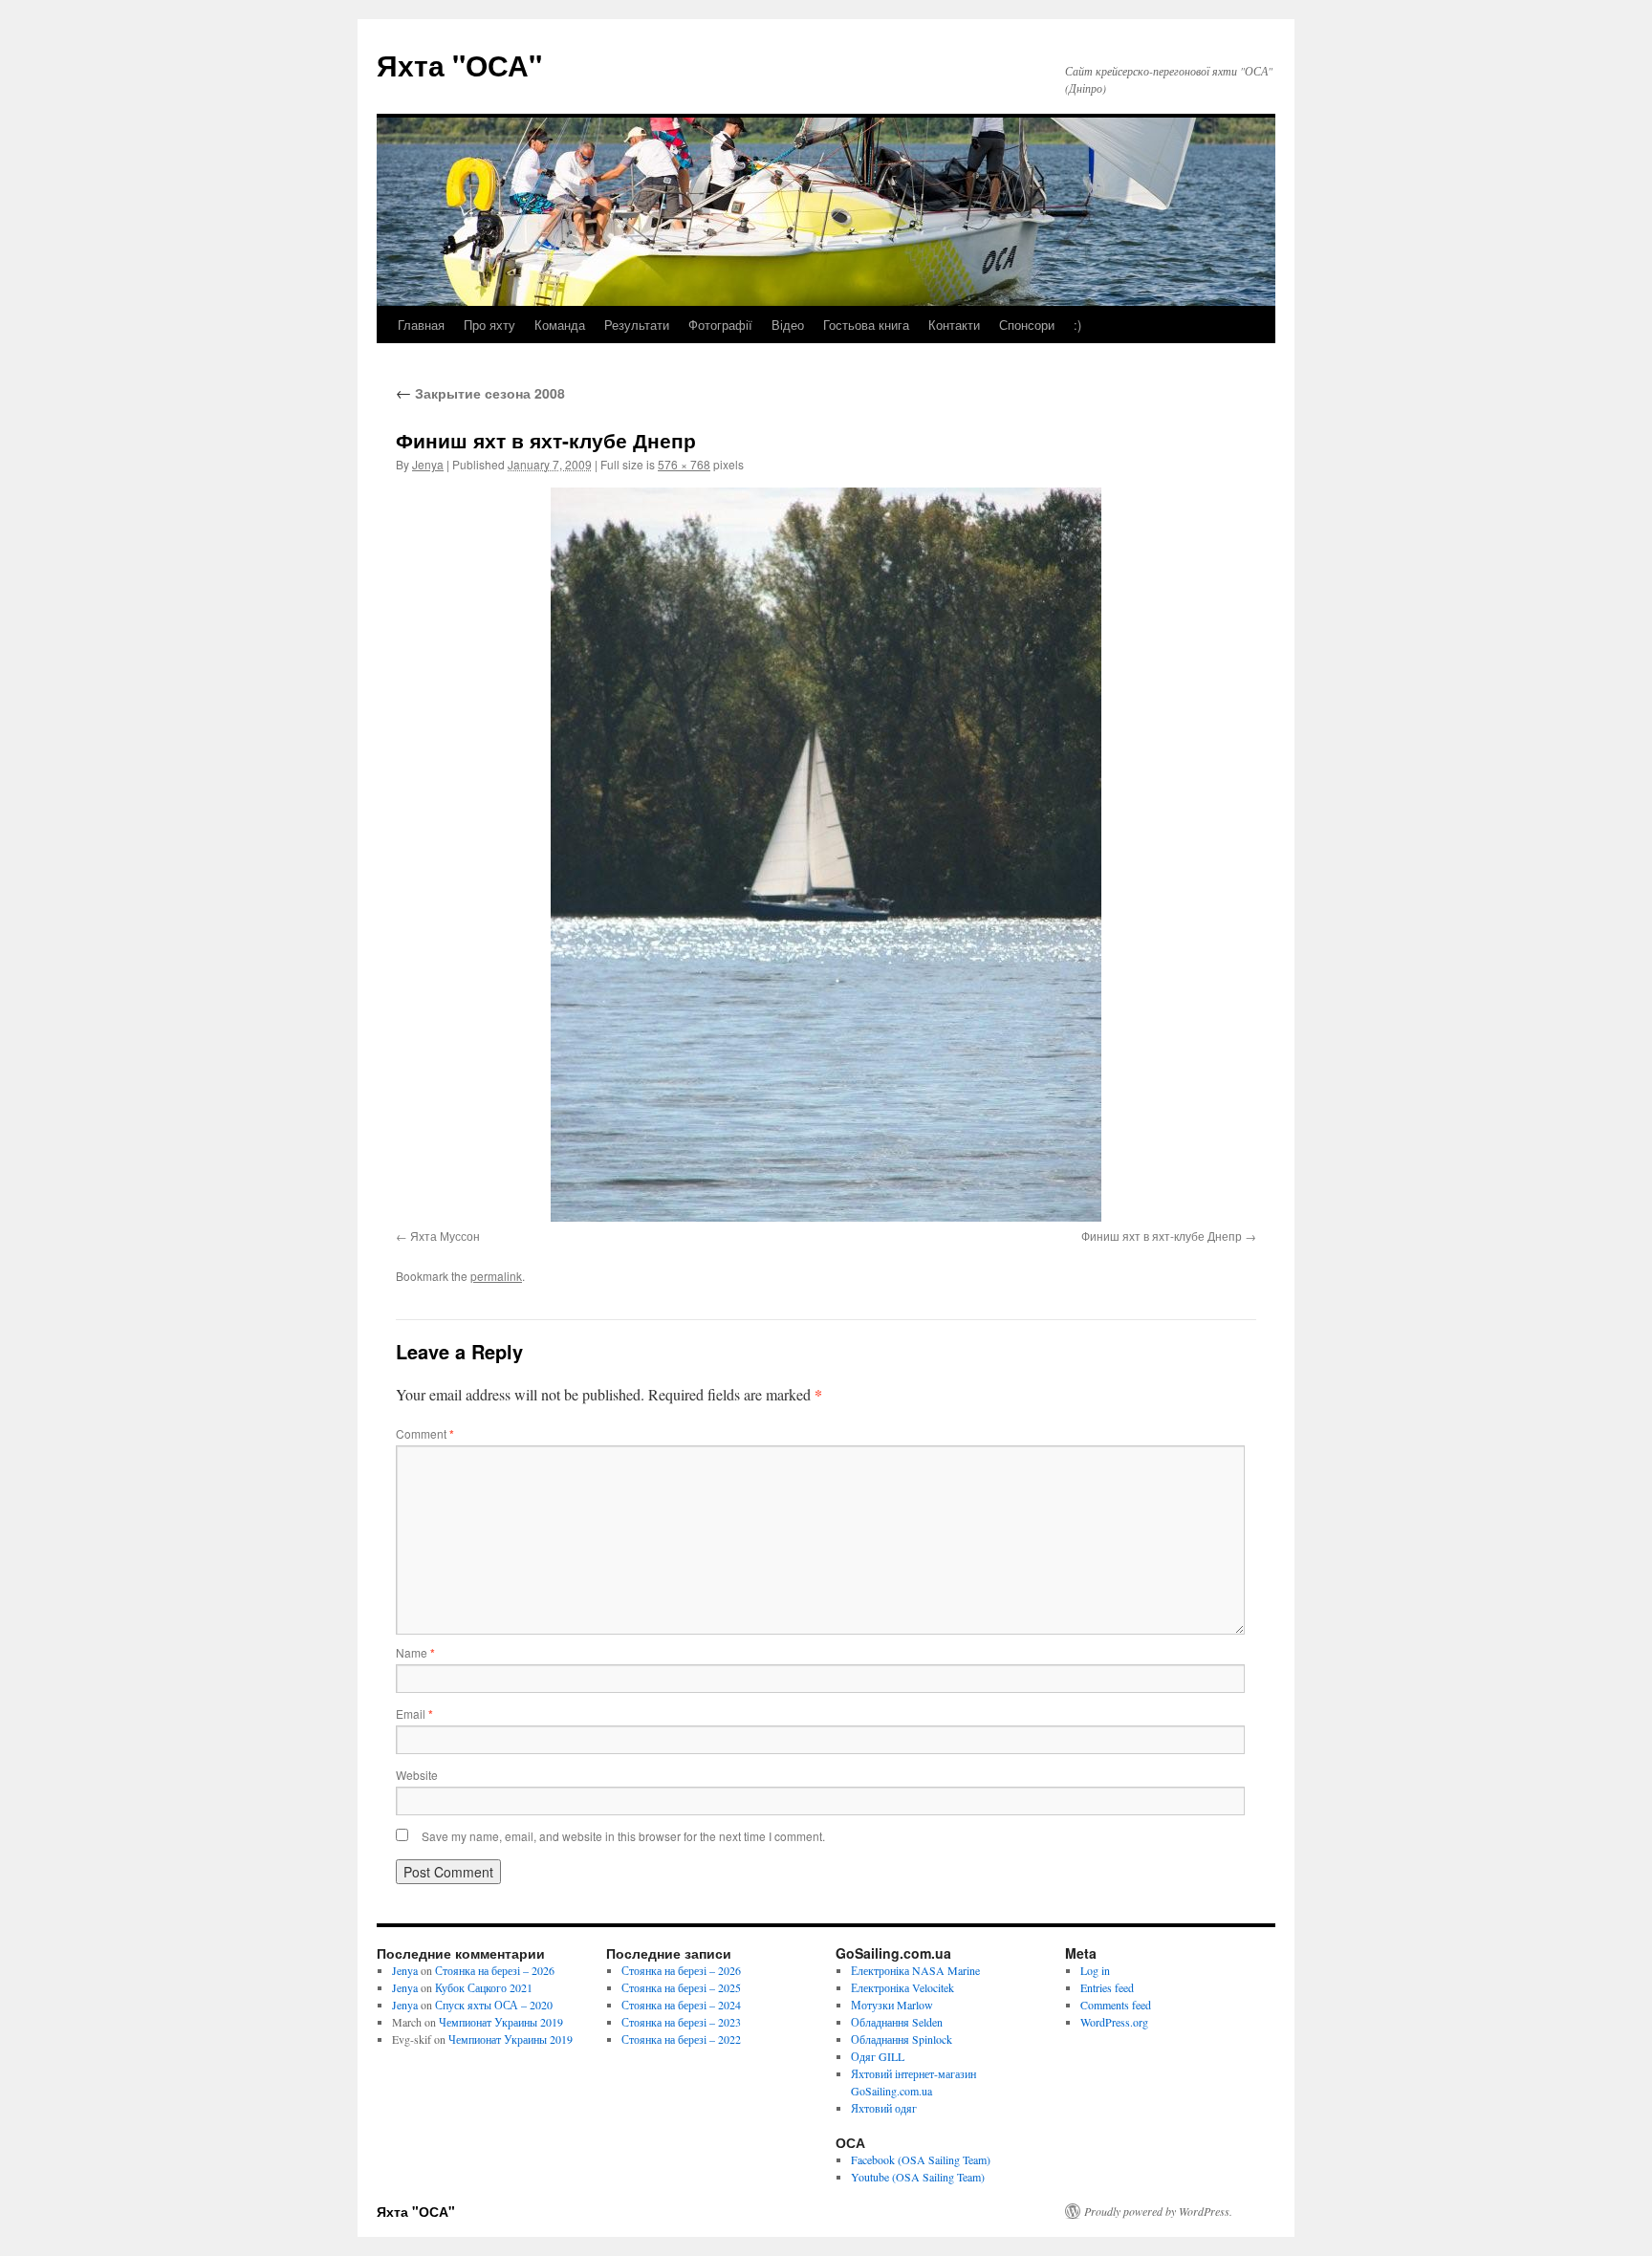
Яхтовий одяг (884, 2108)
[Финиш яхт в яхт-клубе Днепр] (826, 855)
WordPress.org (1114, 2022)
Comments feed (1116, 2005)
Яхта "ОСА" (459, 65)
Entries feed (1107, 1987)
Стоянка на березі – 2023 (681, 2022)
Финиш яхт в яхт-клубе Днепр (1162, 1236)
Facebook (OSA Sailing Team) (921, 2159)
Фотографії (720, 325)
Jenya (428, 464)
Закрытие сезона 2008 (480, 393)
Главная (421, 325)
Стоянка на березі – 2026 (495, 1970)
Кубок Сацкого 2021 (484, 1987)
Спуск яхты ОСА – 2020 (494, 2005)
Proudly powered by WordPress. (1158, 2211)
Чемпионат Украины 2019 (501, 2022)
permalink (496, 1276)
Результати (637, 325)
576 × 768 (684, 464)
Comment (425, 1433)
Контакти (954, 325)
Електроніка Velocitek (902, 1987)
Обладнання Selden (897, 2022)
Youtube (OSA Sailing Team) (918, 2177)
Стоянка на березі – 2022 (681, 2039)
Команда (560, 325)
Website (417, 1775)
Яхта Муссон (445, 1236)
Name (415, 1652)
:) (1077, 325)
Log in (1095, 1970)
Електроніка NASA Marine (915, 1970)
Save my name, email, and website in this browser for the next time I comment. (623, 1836)
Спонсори (1027, 325)
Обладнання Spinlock (902, 2039)
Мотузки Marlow (892, 2005)
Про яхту (489, 325)
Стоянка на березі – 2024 (681, 2005)
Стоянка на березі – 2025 (681, 1987)
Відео (788, 325)
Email (414, 1714)
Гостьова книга (866, 325)
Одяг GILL (878, 2056)
